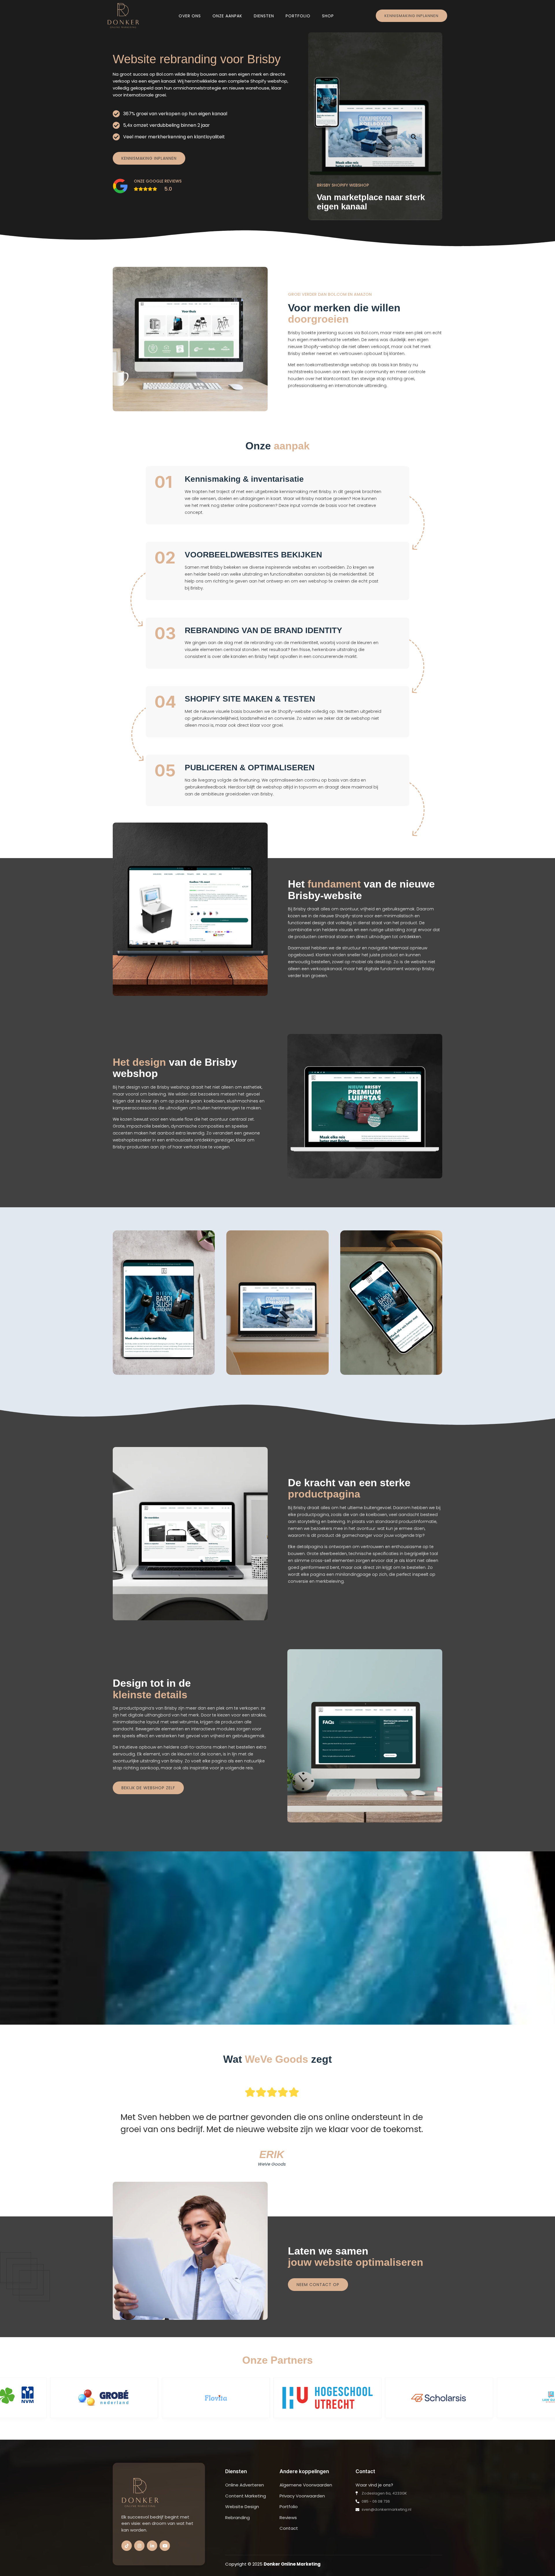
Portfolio (298, 16)
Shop (328, 16)
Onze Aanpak (227, 16)
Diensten (264, 16)
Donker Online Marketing (292, 2564)
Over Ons (190, 16)
